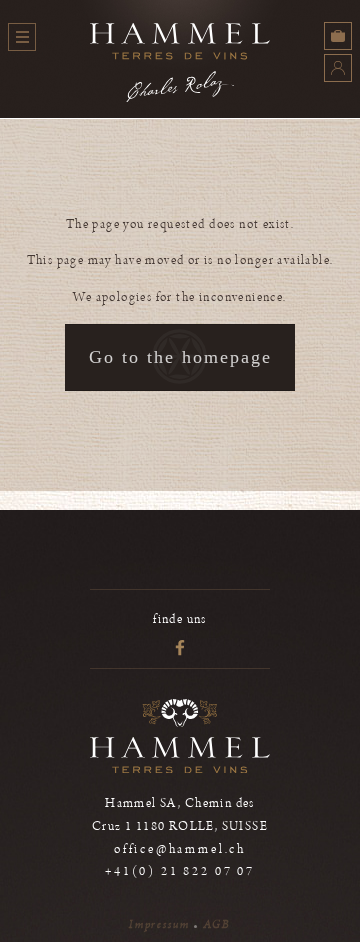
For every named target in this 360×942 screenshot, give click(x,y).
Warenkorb (338, 36)
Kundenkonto (338, 68)
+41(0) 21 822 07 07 (180, 871)
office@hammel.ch (180, 849)
